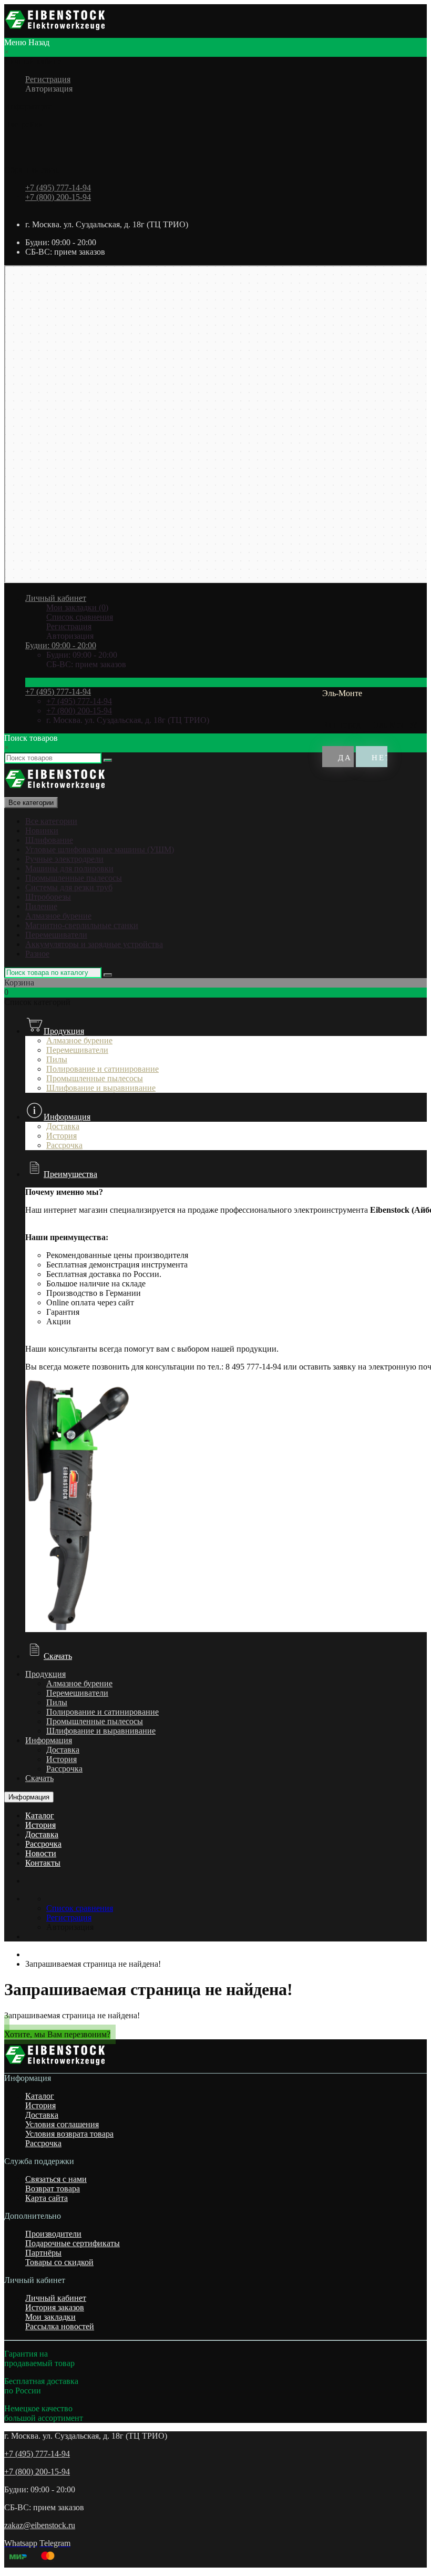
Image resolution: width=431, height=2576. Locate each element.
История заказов (55, 2307)
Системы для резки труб (69, 887)
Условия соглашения (62, 2124)
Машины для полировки (69, 868)
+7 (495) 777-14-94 (58, 188)
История (61, 1759)
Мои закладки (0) (77, 607)
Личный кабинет (56, 2298)
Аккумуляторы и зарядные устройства (94, 944)
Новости (41, 1853)
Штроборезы (48, 897)
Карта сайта (47, 2198)
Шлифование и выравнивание (101, 1088)
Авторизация (49, 89)
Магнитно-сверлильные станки (82, 925)
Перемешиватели (56, 935)
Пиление (41, 906)
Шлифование (49, 840)
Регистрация (48, 79)
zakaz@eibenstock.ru (40, 2525)
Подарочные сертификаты (73, 2243)
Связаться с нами (56, 2179)
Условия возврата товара (69, 2134)
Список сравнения (80, 617)
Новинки (42, 831)
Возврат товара (53, 2188)
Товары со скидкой (59, 2262)
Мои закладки (50, 2317)
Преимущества (70, 1174)
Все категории (51, 821)
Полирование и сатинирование (102, 1069)
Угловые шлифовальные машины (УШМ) (100, 849)
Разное (37, 954)
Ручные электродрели (64, 859)
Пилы (57, 1059)
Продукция (64, 1031)
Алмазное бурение (58, 916)
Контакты (43, 1863)
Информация (67, 1117)
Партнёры (43, 2253)
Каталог (40, 1815)
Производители (53, 2234)
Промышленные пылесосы (74, 878)
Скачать (58, 1656)
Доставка (63, 1750)
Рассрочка (64, 1769)
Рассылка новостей (60, 2326)
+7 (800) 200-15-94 (58, 197)
